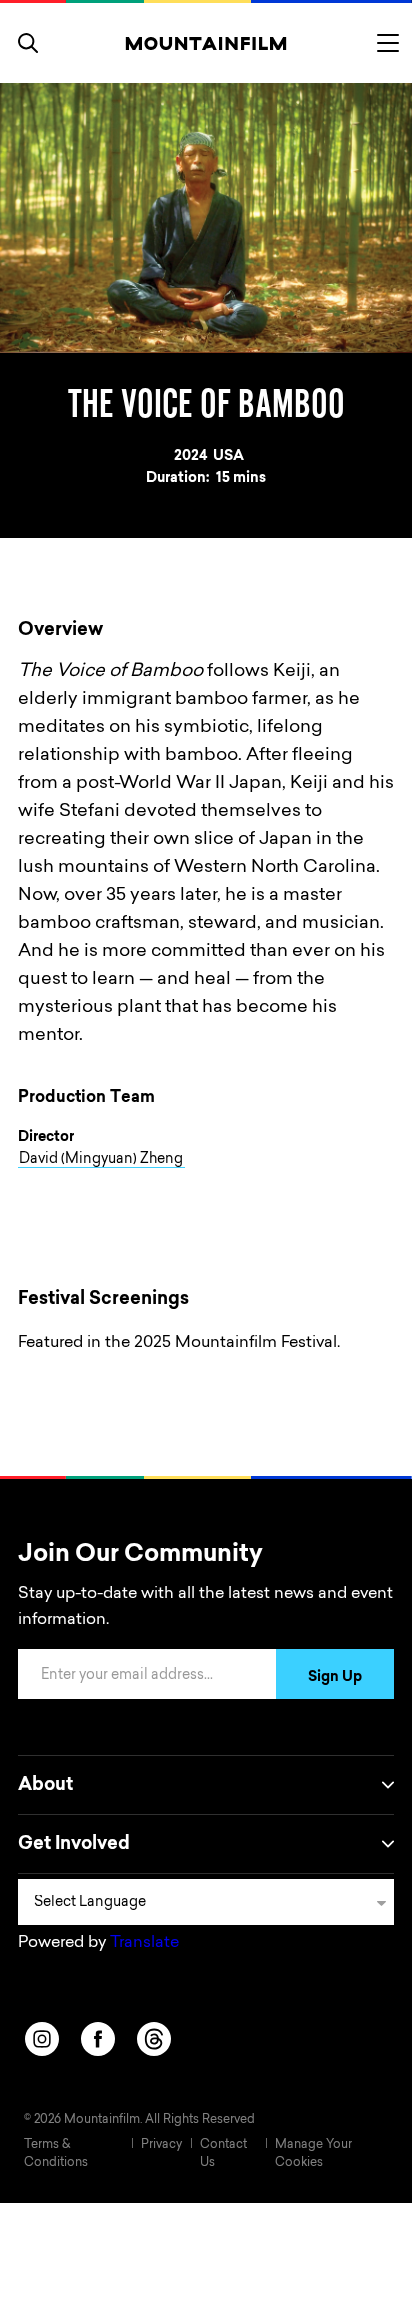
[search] (28, 43)
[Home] (206, 43)
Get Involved (74, 1845)
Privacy (161, 2145)
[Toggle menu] (388, 43)
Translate (144, 1943)
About (45, 1786)
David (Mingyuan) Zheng (101, 1160)
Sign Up (335, 1678)
